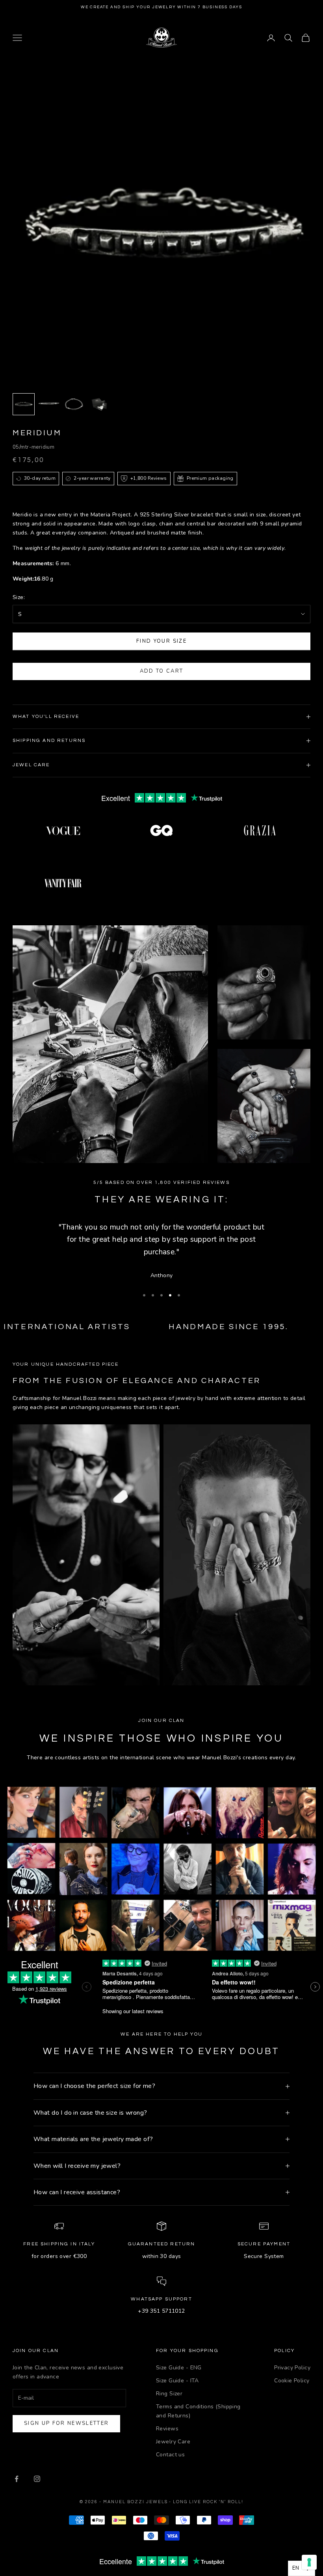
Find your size (161, 641)
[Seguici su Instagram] (37, 2479)
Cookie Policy (292, 2381)
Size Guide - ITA (177, 2381)
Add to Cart (162, 671)
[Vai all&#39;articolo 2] (49, 404)
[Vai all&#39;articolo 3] (74, 404)
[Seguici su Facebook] (17, 2479)
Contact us (170, 2455)
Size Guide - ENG (179, 2368)
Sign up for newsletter (66, 2423)
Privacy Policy (292, 2368)
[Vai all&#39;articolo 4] (99, 404)
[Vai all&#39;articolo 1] (24, 404)
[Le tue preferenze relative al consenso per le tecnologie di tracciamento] (309, 2562)
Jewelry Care (173, 2442)
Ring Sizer (169, 2394)
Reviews (167, 2429)
